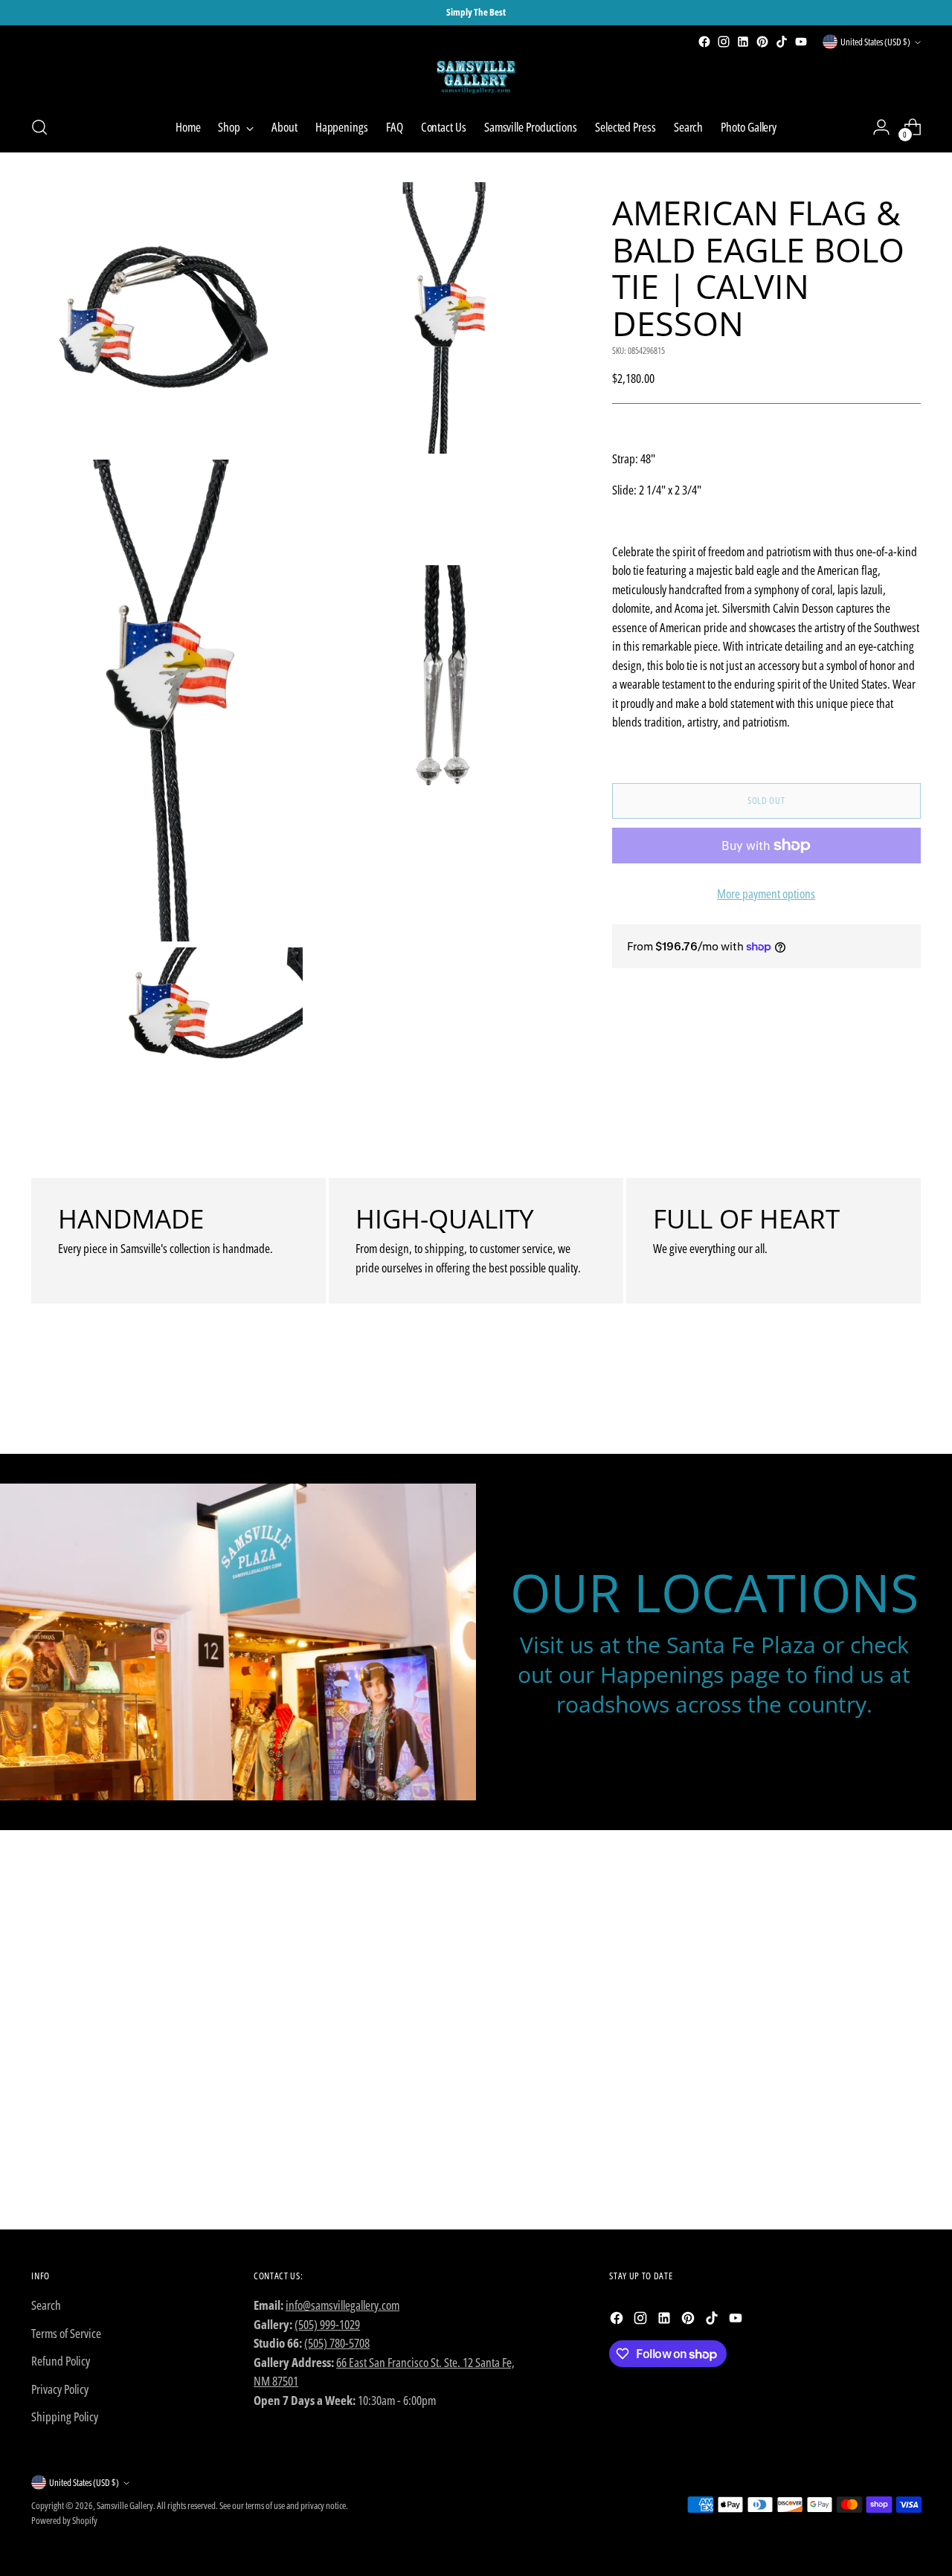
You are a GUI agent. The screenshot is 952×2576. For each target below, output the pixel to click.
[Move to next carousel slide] (908, 1403)
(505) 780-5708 (337, 2343)
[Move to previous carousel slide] (874, 1403)
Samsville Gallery (125, 2505)
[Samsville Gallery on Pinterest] (762, 42)
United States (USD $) (875, 42)
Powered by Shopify (64, 2520)
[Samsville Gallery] (476, 77)
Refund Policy (61, 2361)
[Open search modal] (39, 127)
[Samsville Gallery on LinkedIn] (743, 42)
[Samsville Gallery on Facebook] (704, 42)
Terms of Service (66, 2333)
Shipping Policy (65, 2416)
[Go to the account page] (881, 127)
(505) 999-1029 (327, 2324)
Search (46, 2305)
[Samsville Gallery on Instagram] (724, 42)
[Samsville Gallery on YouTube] (801, 42)
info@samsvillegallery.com (342, 2305)
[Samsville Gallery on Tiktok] (782, 42)
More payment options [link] (766, 893)
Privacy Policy (60, 2389)
